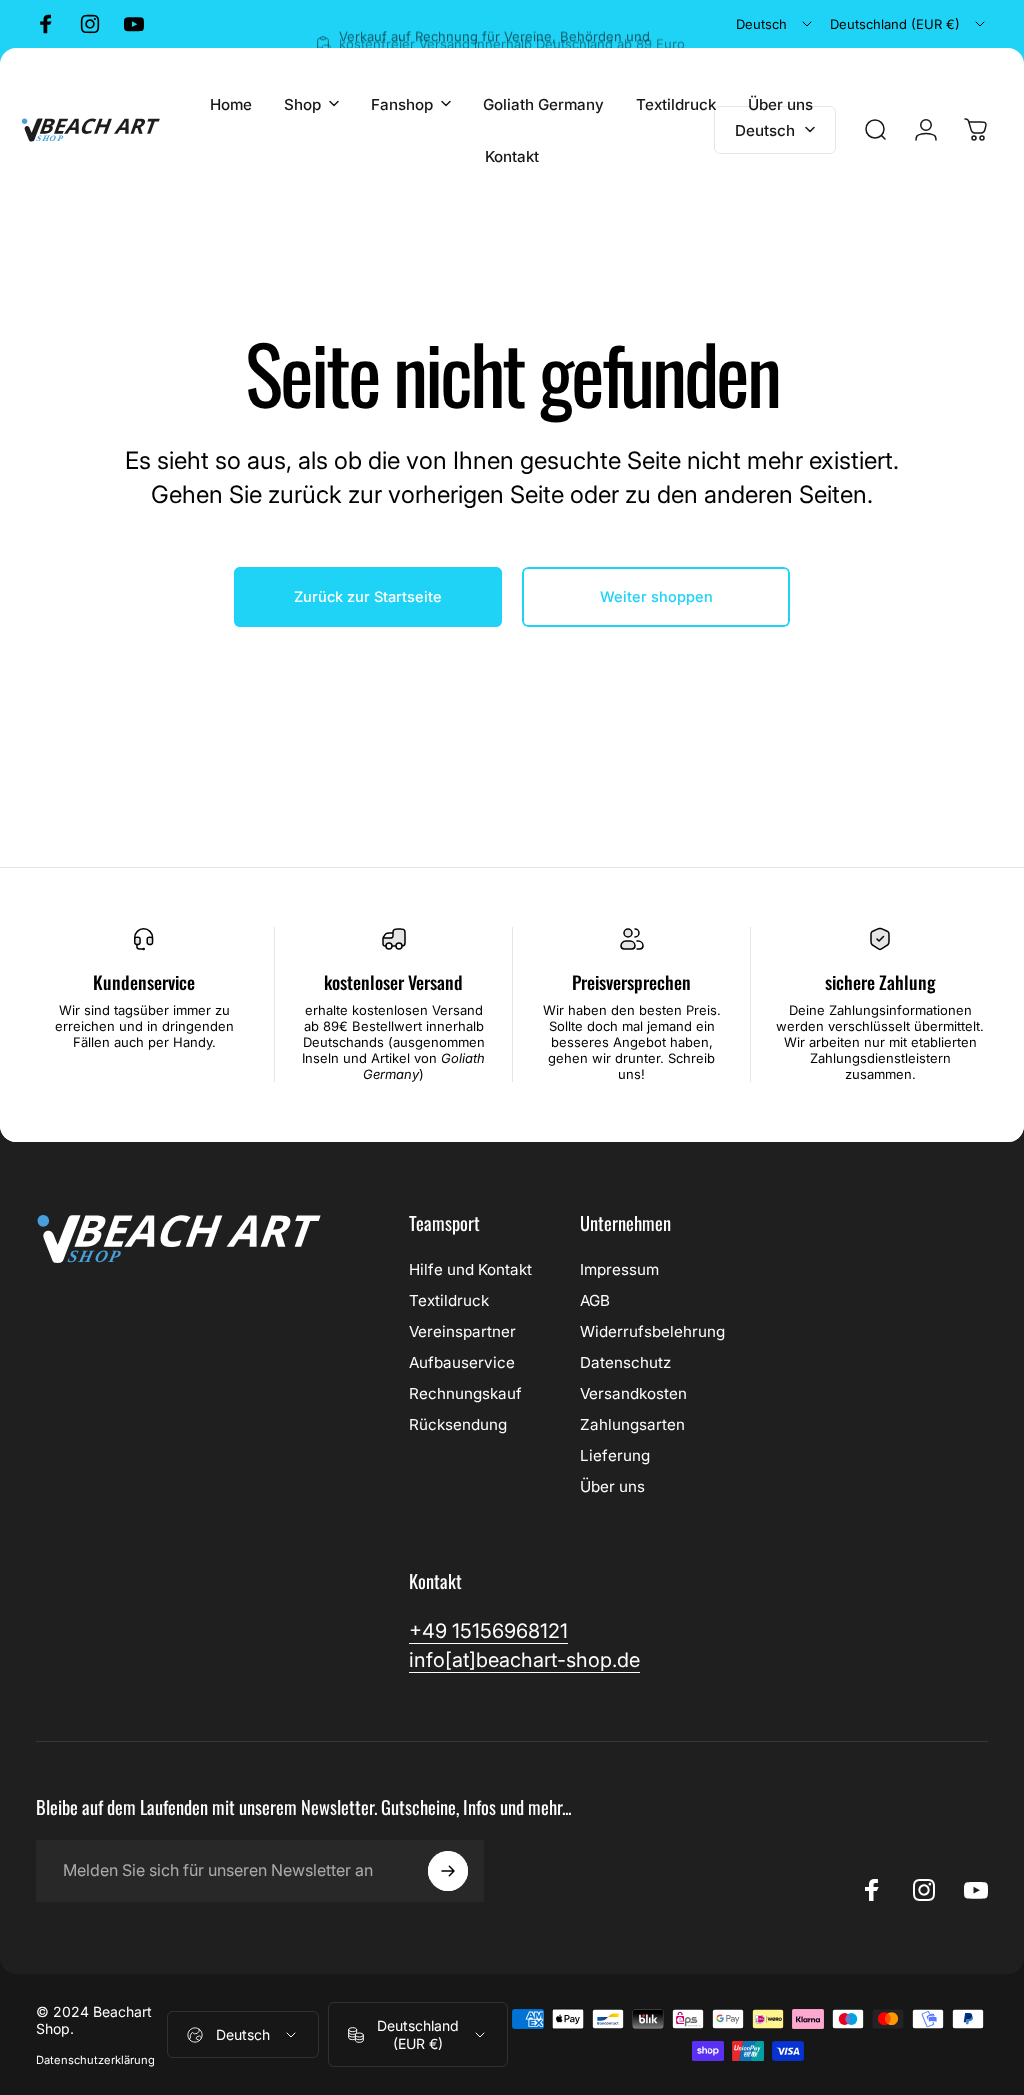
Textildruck (449, 1300)
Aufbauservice (462, 1362)
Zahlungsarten (632, 1424)
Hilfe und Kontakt (470, 1269)
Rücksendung (458, 1424)
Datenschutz (625, 1362)
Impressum (619, 1269)
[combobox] (775, 24)
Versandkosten (633, 1393)
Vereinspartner (462, 1331)
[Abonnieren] (448, 1871)
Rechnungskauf (465, 1393)
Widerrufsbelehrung (652, 1331)
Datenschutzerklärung (95, 2060)
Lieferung (615, 1455)
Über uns (612, 1486)
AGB (595, 1300)
